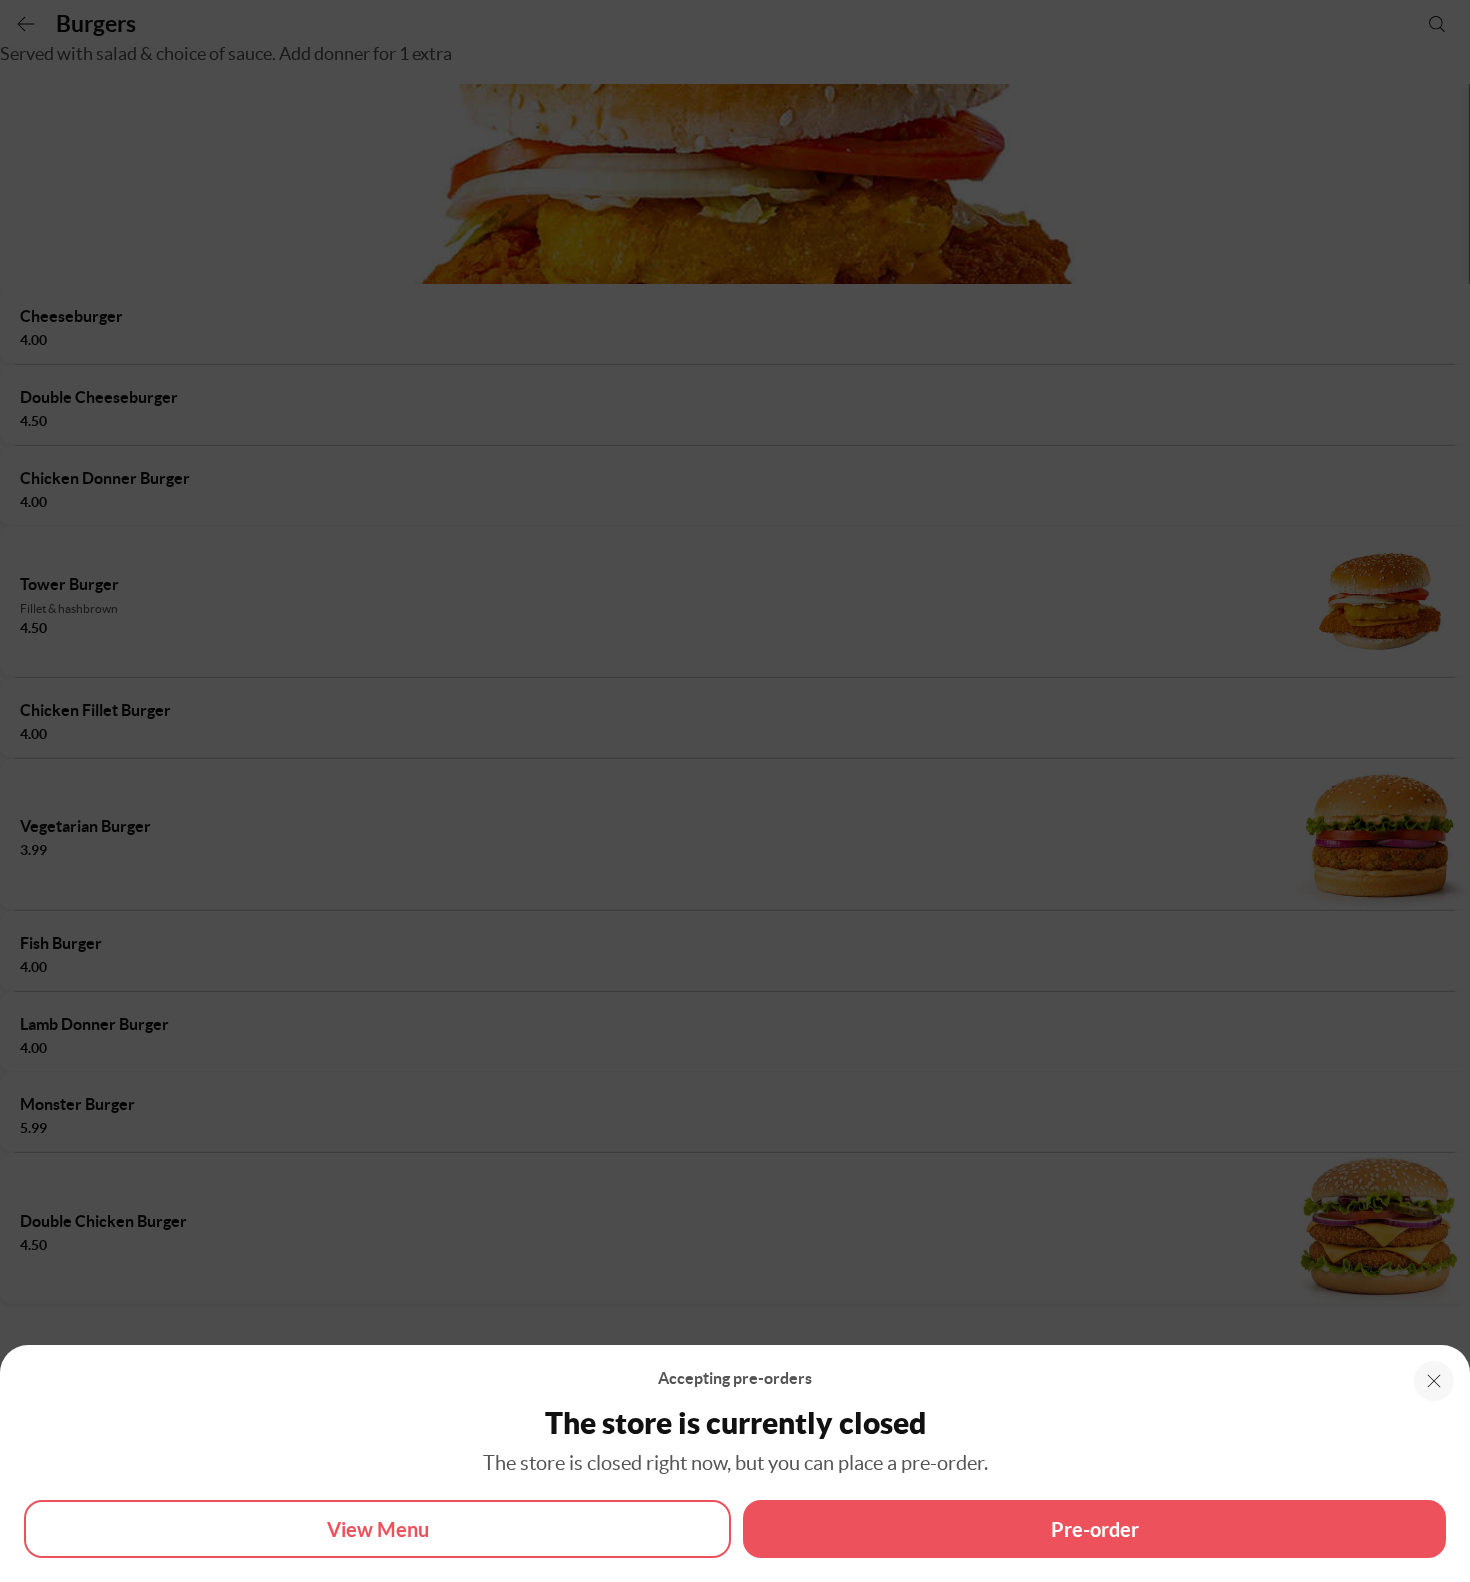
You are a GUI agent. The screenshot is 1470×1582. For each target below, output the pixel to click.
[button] (1434, 1381)
